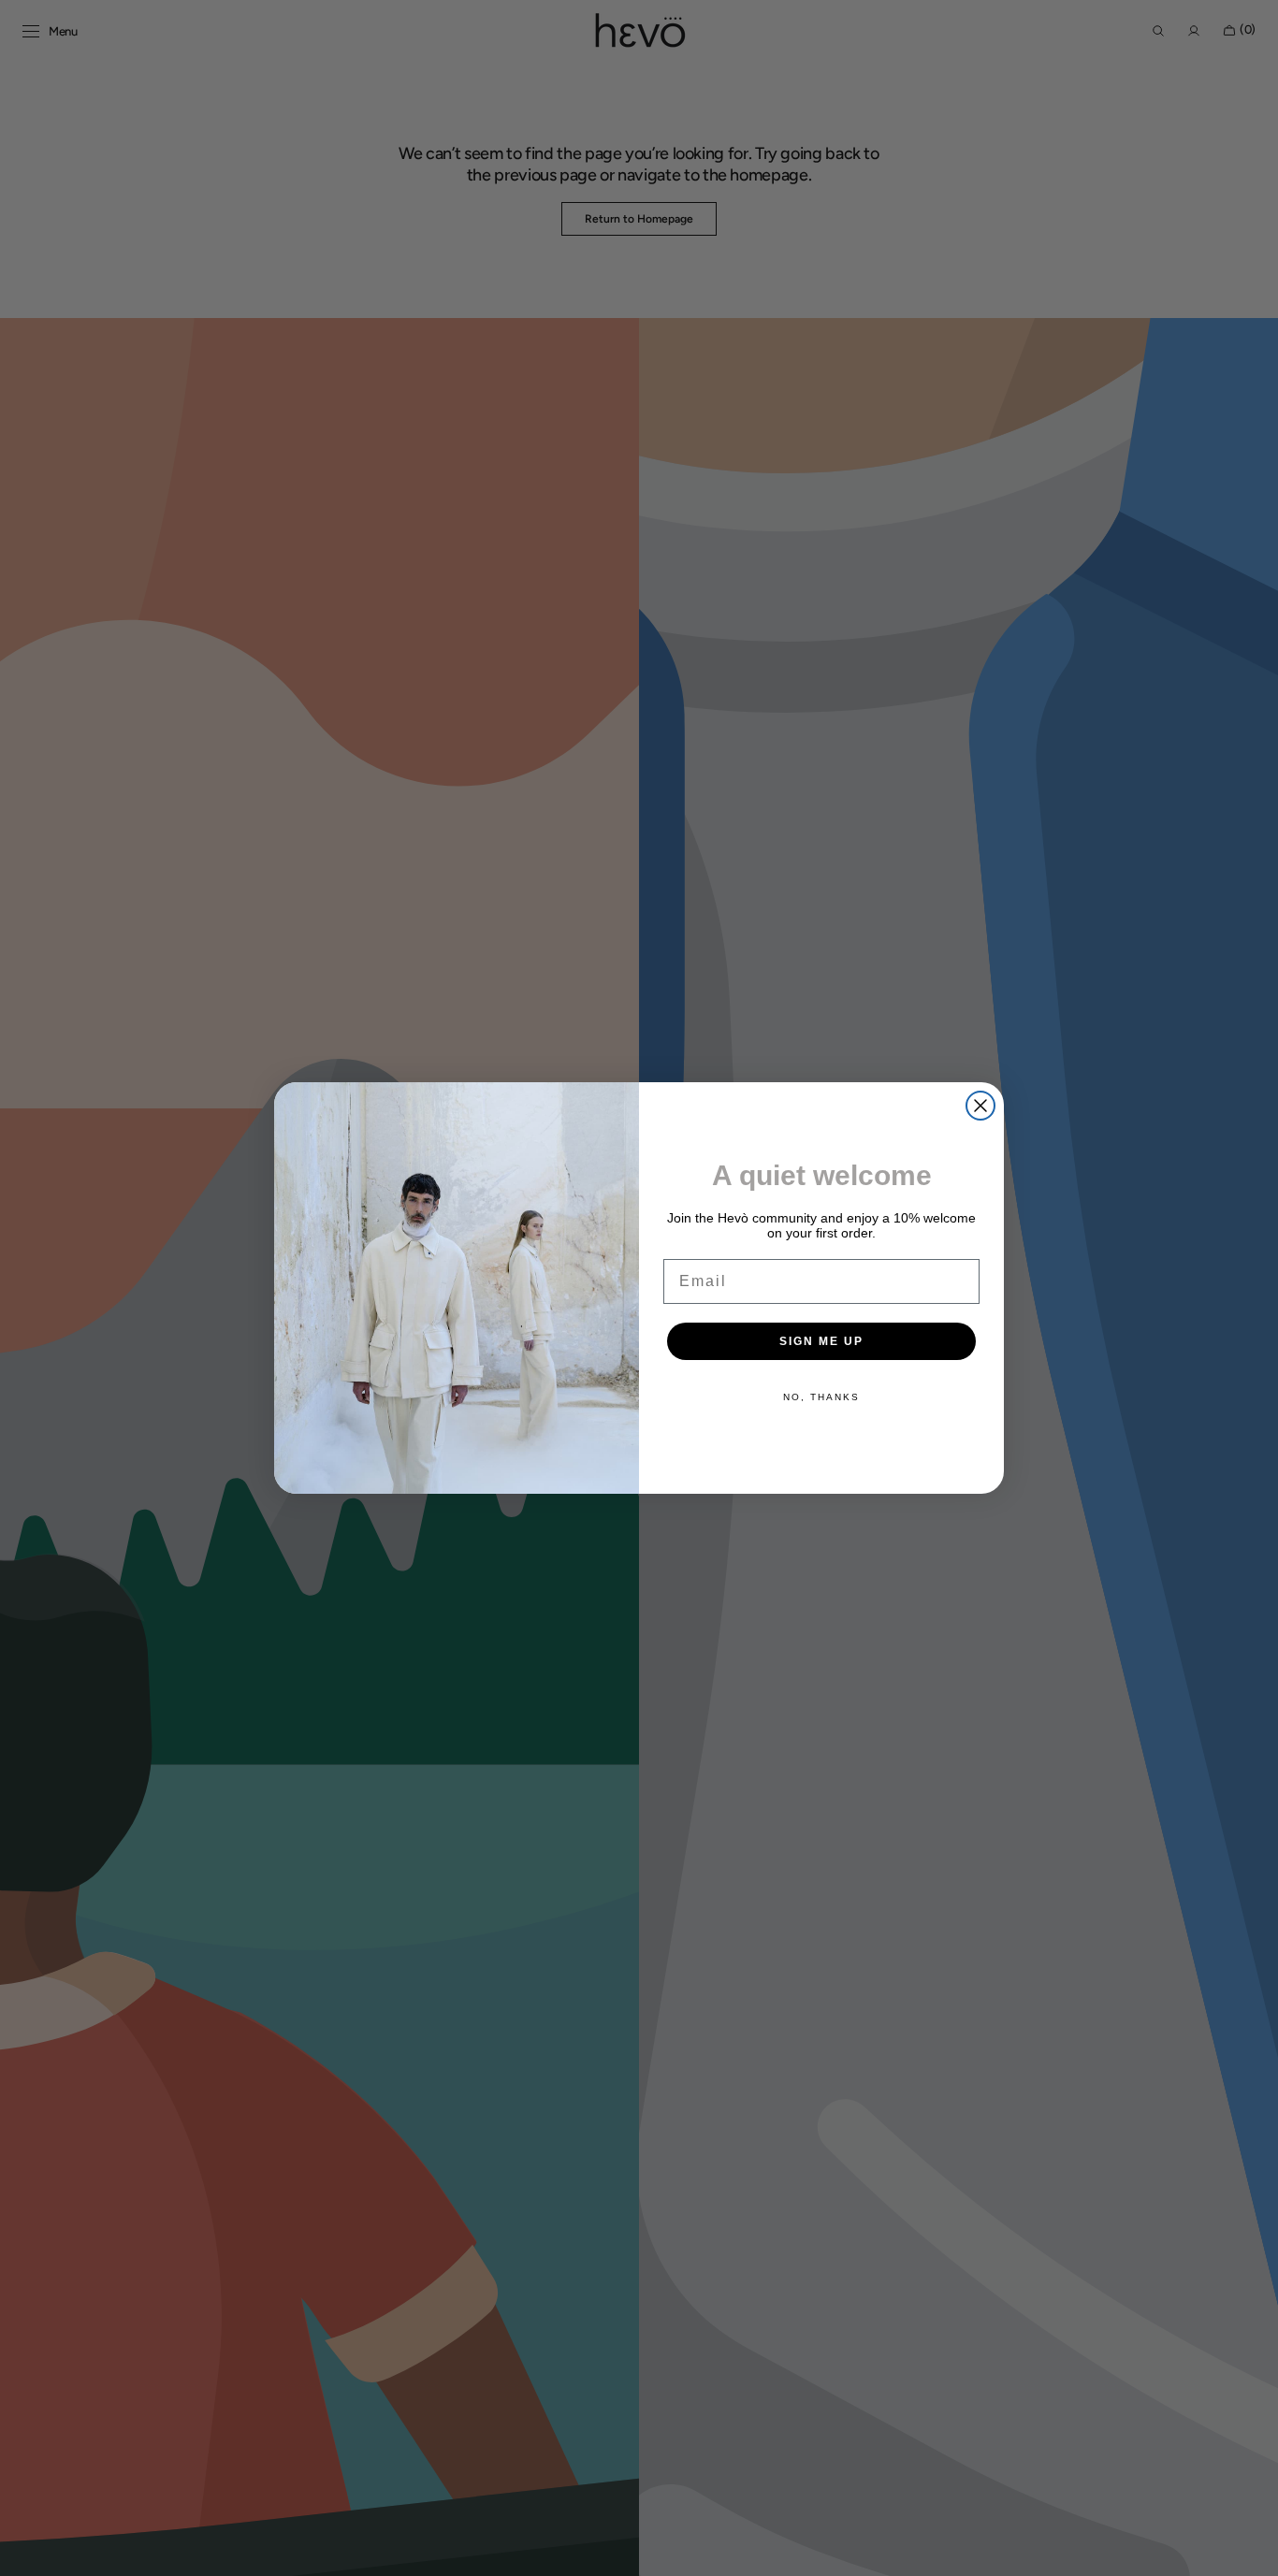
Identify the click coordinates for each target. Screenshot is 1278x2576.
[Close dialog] (980, 1106)
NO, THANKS (821, 1397)
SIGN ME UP (821, 1341)
